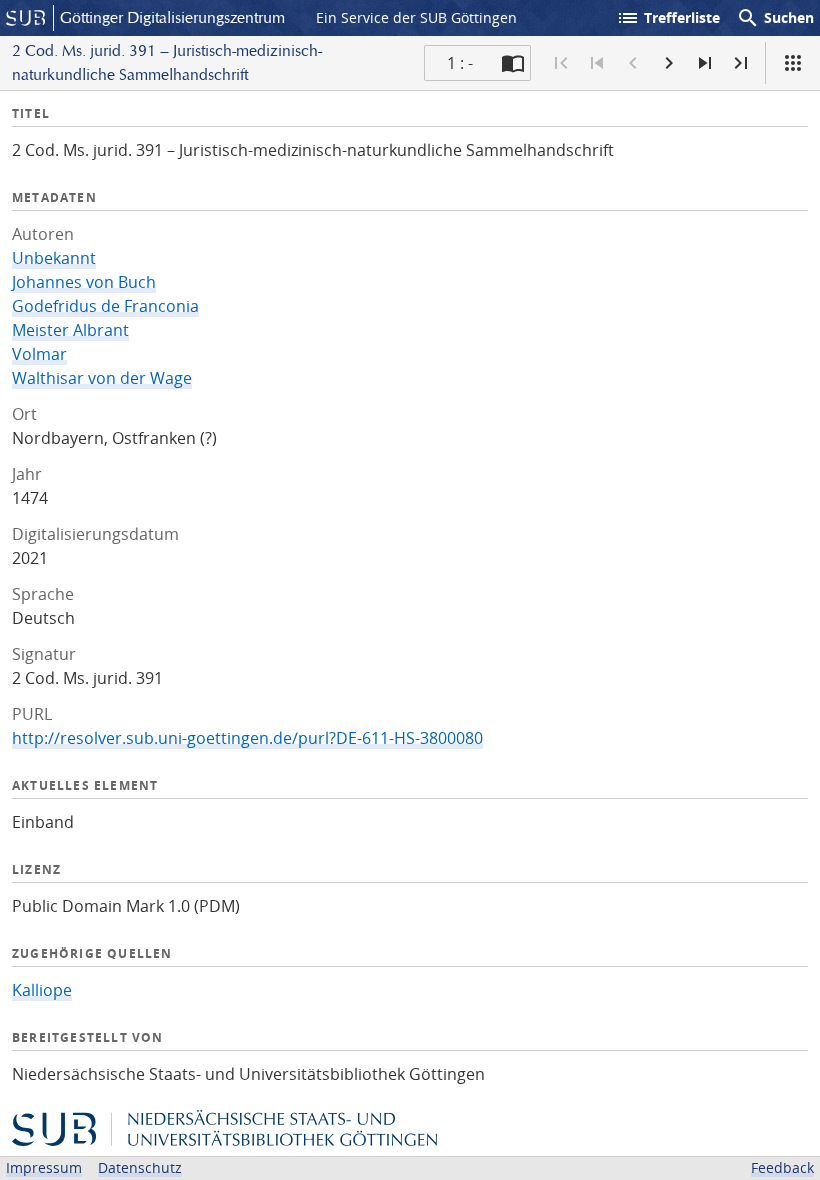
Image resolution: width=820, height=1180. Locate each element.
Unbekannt (54, 258)
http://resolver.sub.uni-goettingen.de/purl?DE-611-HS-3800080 (247, 738)
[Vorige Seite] (633, 63)
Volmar (39, 354)
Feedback (782, 1167)
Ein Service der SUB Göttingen (416, 17)
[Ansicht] (793, 63)
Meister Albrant (70, 330)
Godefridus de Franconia (105, 306)
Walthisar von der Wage (102, 378)
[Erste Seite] (561, 63)
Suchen (775, 18)
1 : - (460, 63)
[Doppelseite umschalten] (513, 63)
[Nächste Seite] (669, 63)
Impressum (44, 1167)
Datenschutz (140, 1167)
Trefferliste (668, 18)
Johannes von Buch (84, 282)
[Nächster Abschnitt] (705, 63)
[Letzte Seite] (741, 63)
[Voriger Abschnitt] (597, 63)
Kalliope (42, 990)
